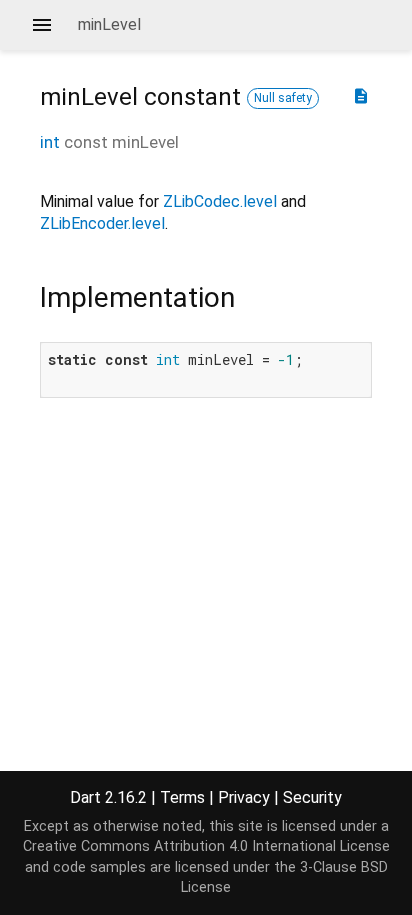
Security (312, 797)
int (50, 142)
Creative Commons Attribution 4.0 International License (206, 846)
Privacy (244, 797)
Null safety (283, 98)
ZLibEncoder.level (102, 223)
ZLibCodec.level (220, 201)
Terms (182, 797)
